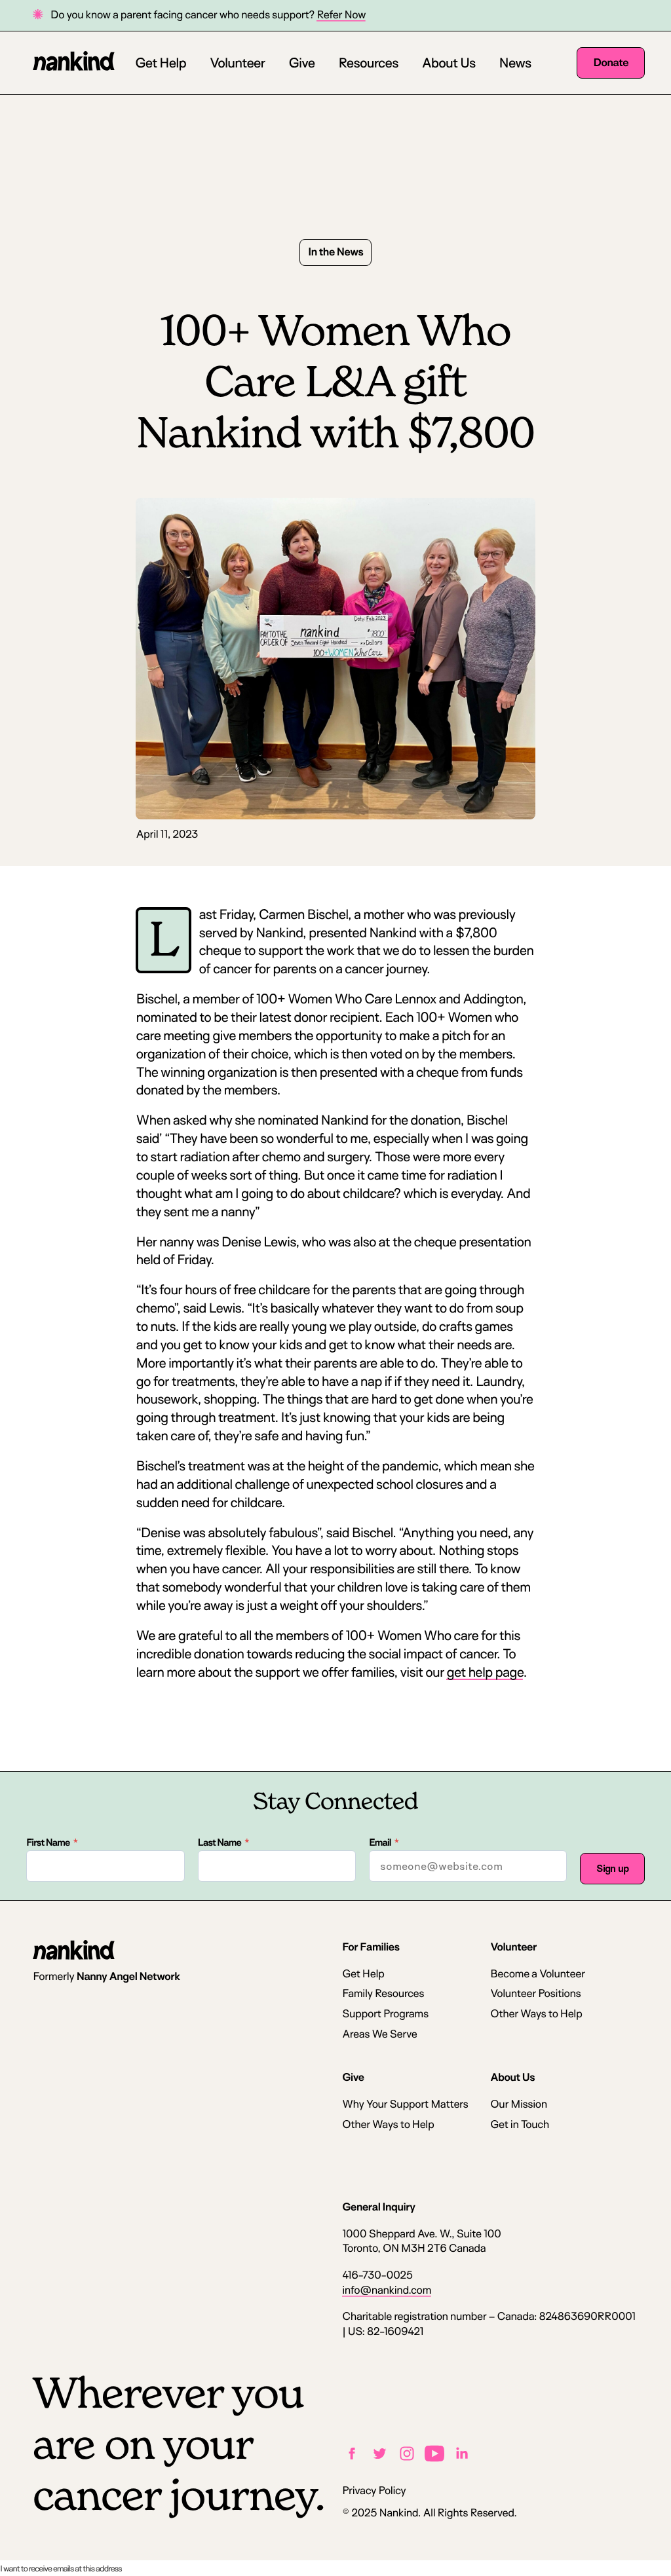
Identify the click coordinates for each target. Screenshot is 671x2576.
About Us (448, 62)
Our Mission (518, 2104)
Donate (611, 63)
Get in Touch (520, 2124)
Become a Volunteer (537, 1974)
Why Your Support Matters (405, 2104)
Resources (368, 62)
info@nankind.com (387, 2290)
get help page (485, 1671)
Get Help (161, 62)
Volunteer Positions (535, 1993)
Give (301, 62)
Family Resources (383, 1993)
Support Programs (385, 2014)
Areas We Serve (379, 2034)
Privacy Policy (374, 2491)
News (515, 62)
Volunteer (237, 62)
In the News (335, 252)
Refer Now (341, 15)
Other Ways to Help (536, 2014)
